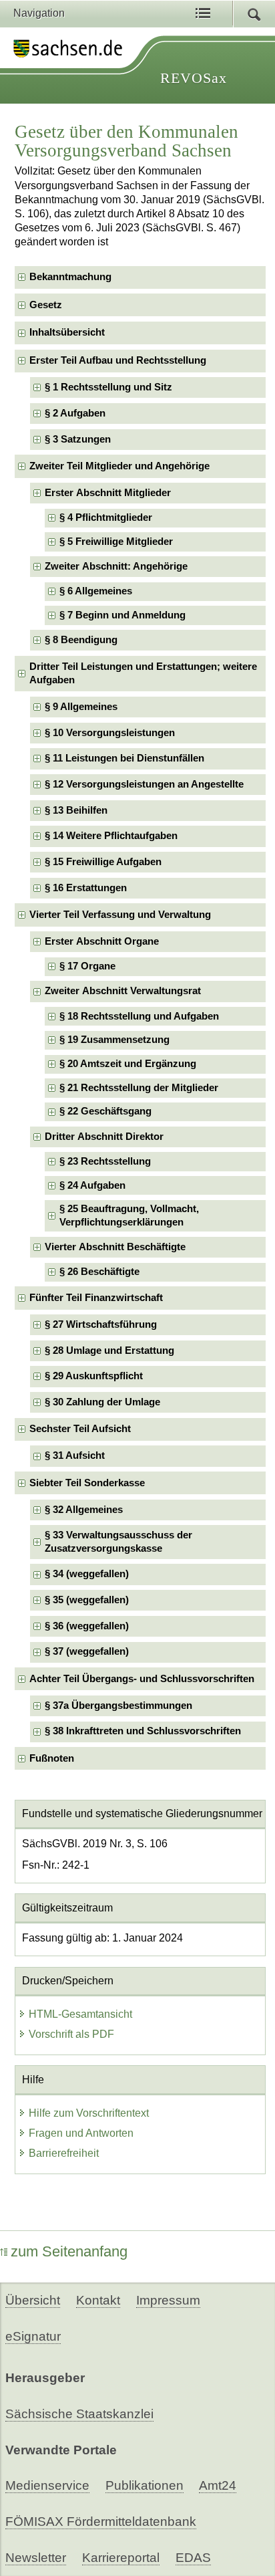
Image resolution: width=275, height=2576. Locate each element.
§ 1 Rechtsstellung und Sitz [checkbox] (108, 387)
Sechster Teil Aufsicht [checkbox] (80, 1429)
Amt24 (218, 2485)
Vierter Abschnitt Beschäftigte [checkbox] (115, 1247)
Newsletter (36, 2558)
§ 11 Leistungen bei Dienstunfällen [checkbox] (124, 758)
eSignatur (33, 2336)
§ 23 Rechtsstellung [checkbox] (105, 1161)
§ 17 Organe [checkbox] (87, 966)
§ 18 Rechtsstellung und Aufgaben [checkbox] (139, 1016)
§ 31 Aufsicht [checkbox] (75, 1455)
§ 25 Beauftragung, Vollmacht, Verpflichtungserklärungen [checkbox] (129, 1215)
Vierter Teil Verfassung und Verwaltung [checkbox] (120, 915)
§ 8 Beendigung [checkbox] (81, 640)
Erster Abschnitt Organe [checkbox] (102, 941)
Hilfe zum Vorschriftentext (89, 2113)
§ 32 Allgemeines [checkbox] (84, 1510)
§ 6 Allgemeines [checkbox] (96, 591)
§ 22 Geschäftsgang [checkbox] (105, 1111)
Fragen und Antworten (81, 2133)
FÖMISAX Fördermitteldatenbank (101, 2522)
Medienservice (47, 2485)
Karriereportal (121, 2558)
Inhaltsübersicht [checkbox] (67, 332)
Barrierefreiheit (64, 2153)
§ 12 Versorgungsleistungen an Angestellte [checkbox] (144, 784)
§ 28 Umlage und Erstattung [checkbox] (109, 1351)
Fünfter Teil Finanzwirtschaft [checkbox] (96, 1298)
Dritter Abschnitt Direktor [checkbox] (104, 1137)
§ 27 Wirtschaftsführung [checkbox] (101, 1324)
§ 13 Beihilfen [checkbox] (76, 810)
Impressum (168, 2300)
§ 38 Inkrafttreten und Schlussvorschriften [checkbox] (143, 1731)
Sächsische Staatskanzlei (79, 2414)
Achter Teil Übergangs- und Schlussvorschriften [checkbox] (142, 1679)
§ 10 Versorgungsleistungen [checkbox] (110, 733)
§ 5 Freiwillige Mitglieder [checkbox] (116, 542)
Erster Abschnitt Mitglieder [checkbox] (108, 493)
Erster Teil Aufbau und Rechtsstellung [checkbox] (118, 360)
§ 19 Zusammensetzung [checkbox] (114, 1040)
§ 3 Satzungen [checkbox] (78, 439)
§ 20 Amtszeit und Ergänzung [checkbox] (128, 1064)
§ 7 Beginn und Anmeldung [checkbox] (122, 615)
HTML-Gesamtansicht (80, 2014)
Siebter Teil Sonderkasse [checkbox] (87, 1483)
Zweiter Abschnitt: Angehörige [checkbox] (116, 566)
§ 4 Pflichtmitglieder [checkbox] (106, 517)
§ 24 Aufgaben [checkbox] (92, 1185)
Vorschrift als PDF (71, 2034)
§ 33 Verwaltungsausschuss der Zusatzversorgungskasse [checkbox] (118, 1541)
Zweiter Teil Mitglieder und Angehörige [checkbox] (119, 466)
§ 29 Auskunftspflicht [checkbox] (94, 1376)
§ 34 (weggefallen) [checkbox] (87, 1574)
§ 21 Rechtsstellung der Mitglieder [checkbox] (139, 1088)
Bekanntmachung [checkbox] (70, 277)
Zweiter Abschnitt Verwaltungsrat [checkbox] (123, 991)
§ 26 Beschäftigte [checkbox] (99, 1272)
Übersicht (33, 2300)
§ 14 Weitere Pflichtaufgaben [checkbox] (111, 836)
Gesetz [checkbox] (46, 305)
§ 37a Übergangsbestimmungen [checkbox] (118, 1706)
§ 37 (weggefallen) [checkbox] (87, 1651)
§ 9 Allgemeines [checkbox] (81, 707)
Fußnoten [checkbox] (52, 1758)
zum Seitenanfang (69, 2251)
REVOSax (194, 78)
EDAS (193, 2558)
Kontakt (98, 2300)
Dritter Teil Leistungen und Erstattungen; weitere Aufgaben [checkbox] (143, 673)
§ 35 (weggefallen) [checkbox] (87, 1600)
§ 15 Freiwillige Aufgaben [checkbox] (103, 862)
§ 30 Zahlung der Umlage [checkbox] (102, 1402)
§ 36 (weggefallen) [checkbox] (87, 1626)
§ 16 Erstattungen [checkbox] (86, 888)
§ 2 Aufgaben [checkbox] (75, 413)
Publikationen (145, 2485)
